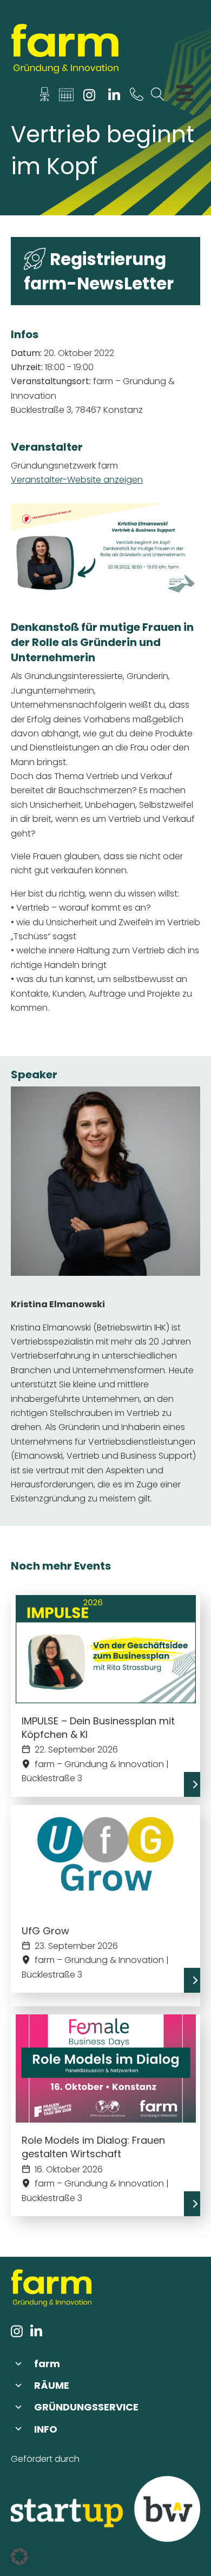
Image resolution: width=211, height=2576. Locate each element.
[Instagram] (90, 97)
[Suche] (158, 97)
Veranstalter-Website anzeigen (77, 480)
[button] (105, 2364)
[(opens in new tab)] (105, 2509)
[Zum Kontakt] (45, 97)
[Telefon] (137, 97)
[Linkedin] (114, 97)
